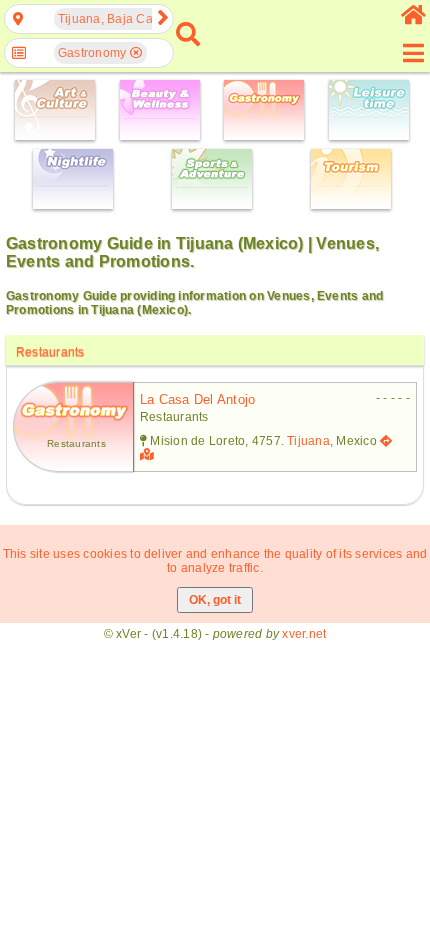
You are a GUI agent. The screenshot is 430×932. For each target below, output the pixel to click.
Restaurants (50, 352)
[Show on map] (149, 455)
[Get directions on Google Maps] (386, 441)
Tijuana (308, 441)
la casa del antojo (197, 399)
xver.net (304, 634)
